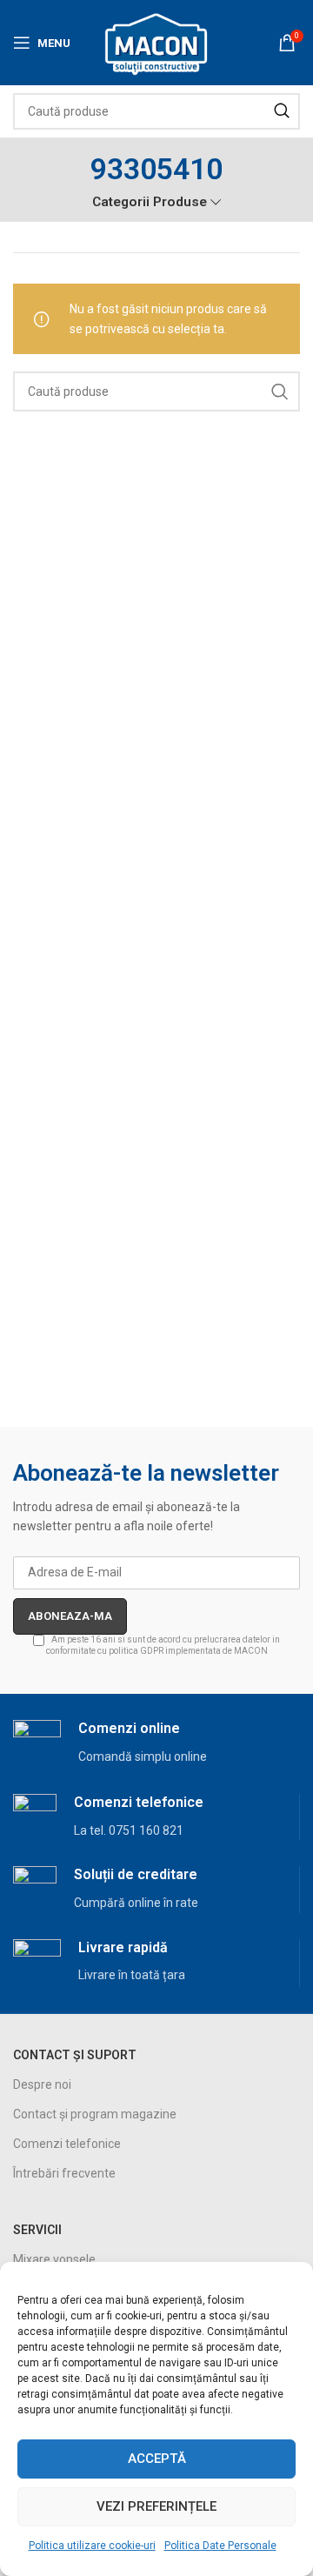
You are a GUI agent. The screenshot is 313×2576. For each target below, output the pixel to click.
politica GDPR (136, 1651)
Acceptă (157, 2459)
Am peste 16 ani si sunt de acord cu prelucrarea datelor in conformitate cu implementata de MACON (163, 1645)
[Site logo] (157, 42)
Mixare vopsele (54, 2259)
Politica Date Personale (220, 2546)
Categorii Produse (150, 202)
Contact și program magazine (95, 2114)
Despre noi (42, 2084)
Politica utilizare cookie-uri (92, 2546)
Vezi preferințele (156, 2506)
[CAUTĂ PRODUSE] (282, 111)
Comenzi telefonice (67, 2144)
